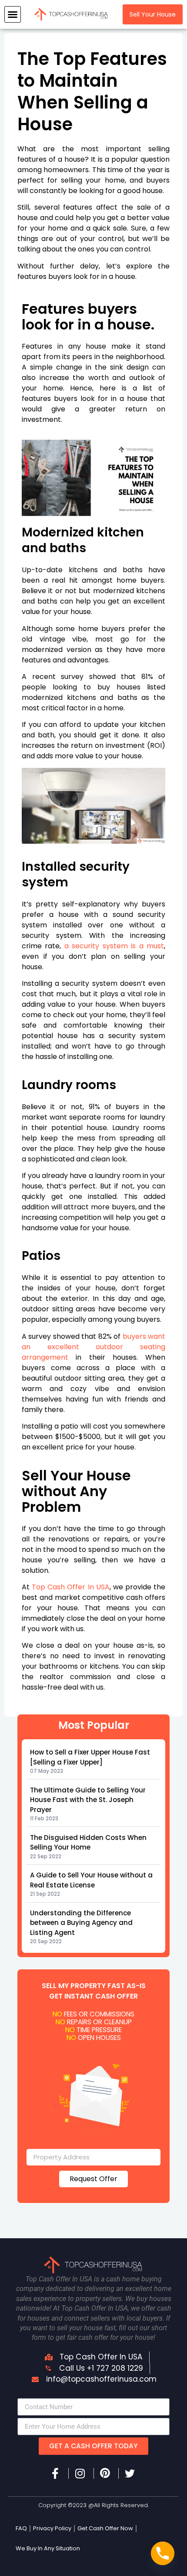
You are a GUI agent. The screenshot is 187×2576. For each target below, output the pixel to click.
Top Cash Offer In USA (71, 1587)
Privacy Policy (52, 2528)
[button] (13, 14)
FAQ (21, 2528)
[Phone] (163, 2553)
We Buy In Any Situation (48, 2548)
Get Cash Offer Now (105, 2528)
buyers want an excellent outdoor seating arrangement (93, 1347)
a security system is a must (114, 946)
